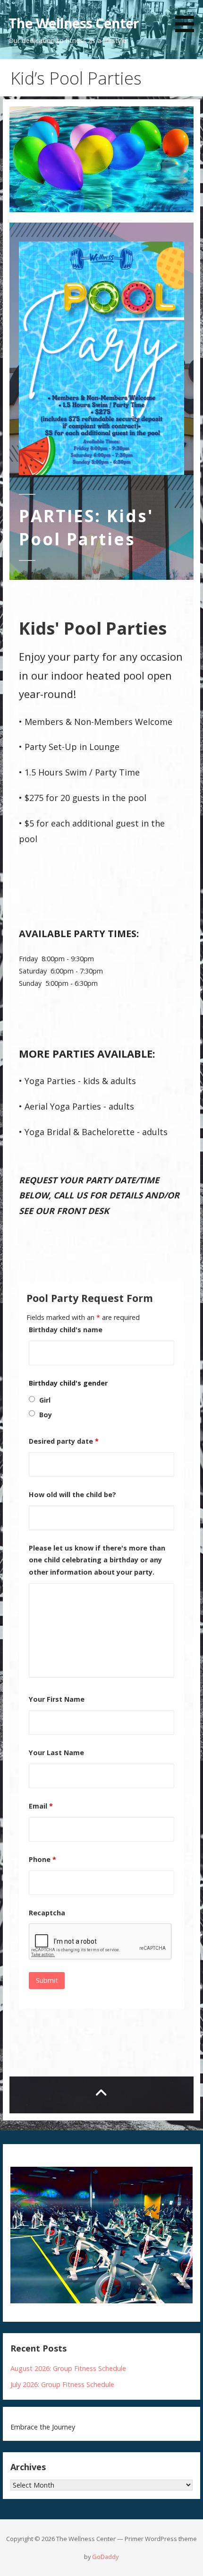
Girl (45, 1400)
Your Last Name (56, 1753)
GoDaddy (105, 2557)
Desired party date (64, 1441)
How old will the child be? (72, 1495)
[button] (188, 18)
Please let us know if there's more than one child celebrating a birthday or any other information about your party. (97, 1560)
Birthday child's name (66, 1330)
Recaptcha (47, 1913)
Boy (46, 1415)
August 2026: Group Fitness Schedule (68, 2368)
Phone (42, 1859)
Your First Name (57, 1699)
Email (41, 1806)
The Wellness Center (74, 23)
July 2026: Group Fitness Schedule (62, 2384)
